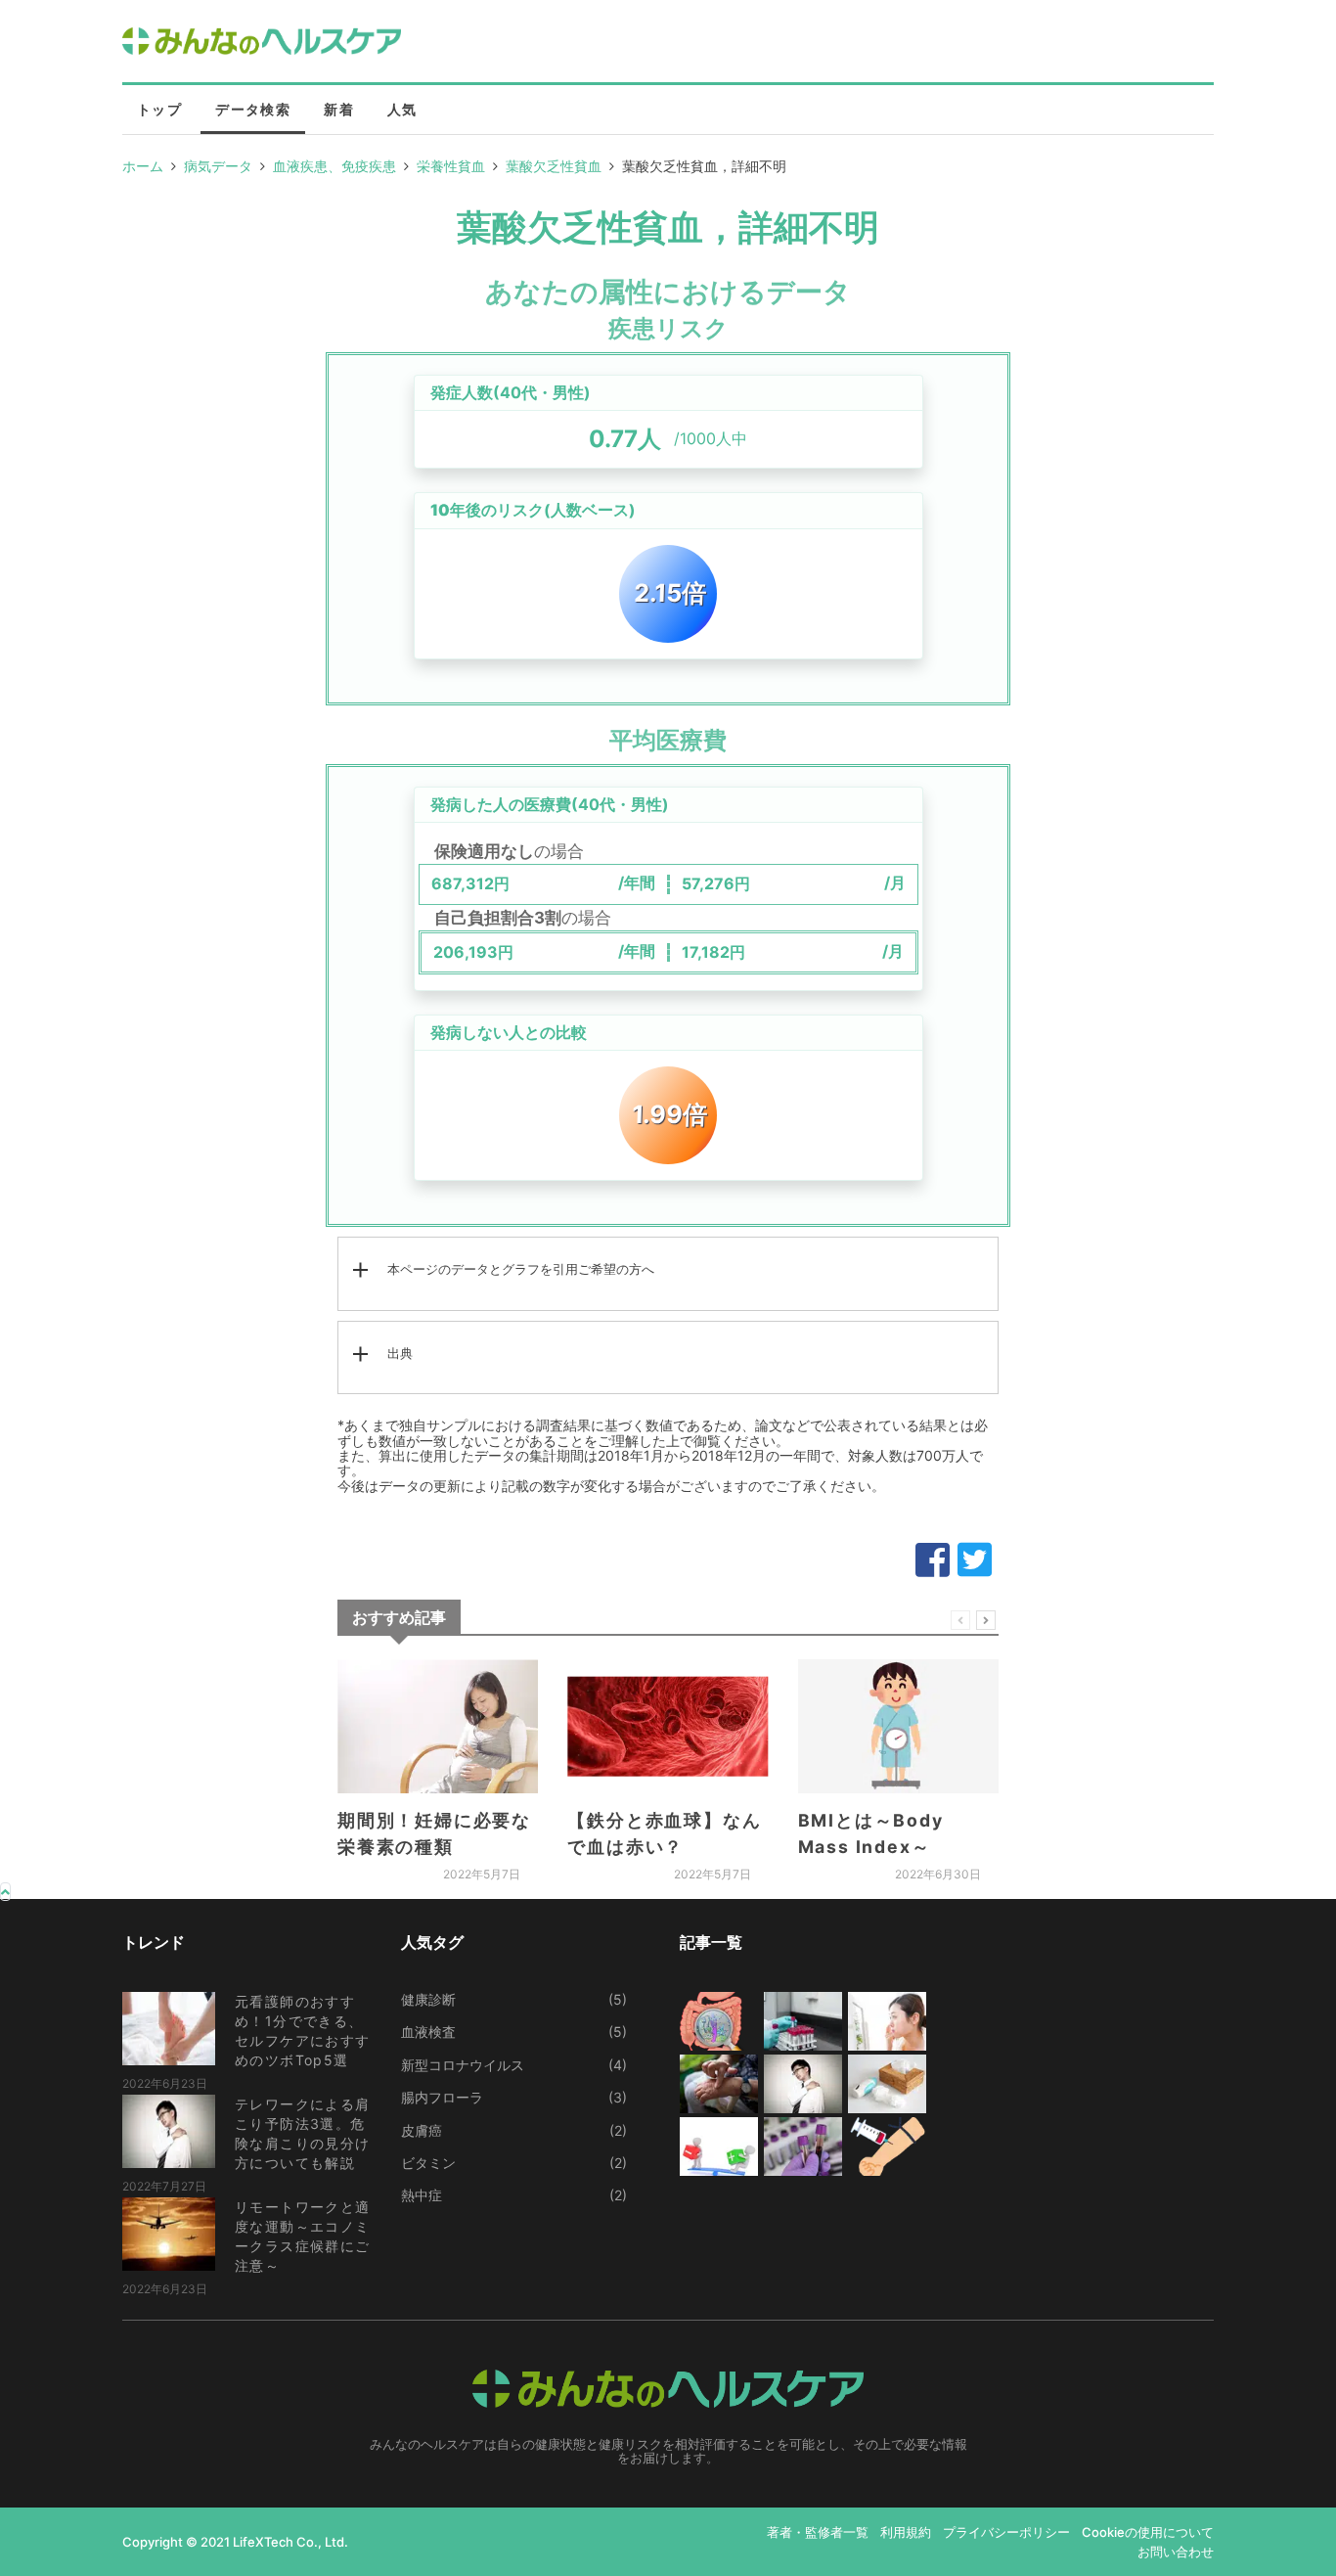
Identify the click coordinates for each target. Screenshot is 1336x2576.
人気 (402, 109)
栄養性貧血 (451, 166)
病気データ (218, 166)
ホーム (143, 166)
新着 (339, 109)
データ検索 (253, 109)
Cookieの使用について (1148, 2532)
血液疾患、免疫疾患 (334, 166)
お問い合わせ (1176, 2552)
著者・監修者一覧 (818, 2532)
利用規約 (906, 2532)
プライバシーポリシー (1006, 2532)
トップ (159, 109)
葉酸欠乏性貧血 (554, 166)
